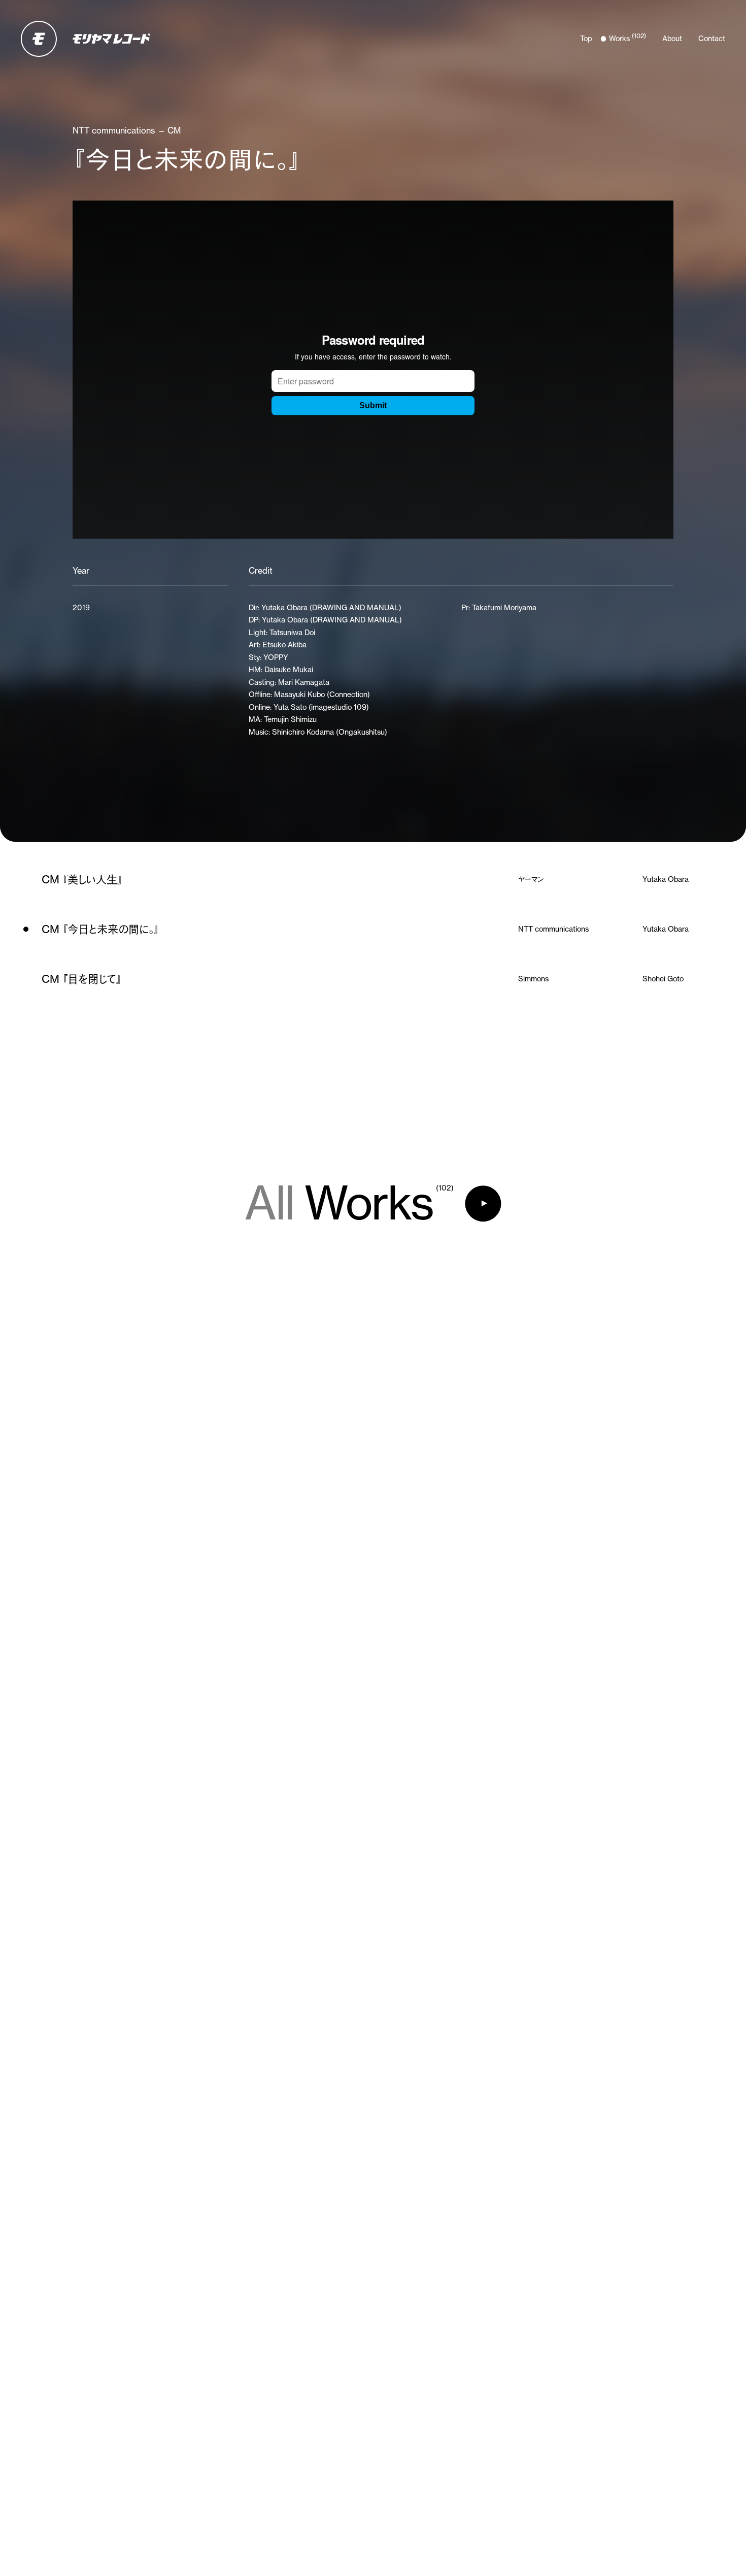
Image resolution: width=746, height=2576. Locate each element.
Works (349, 1204)
